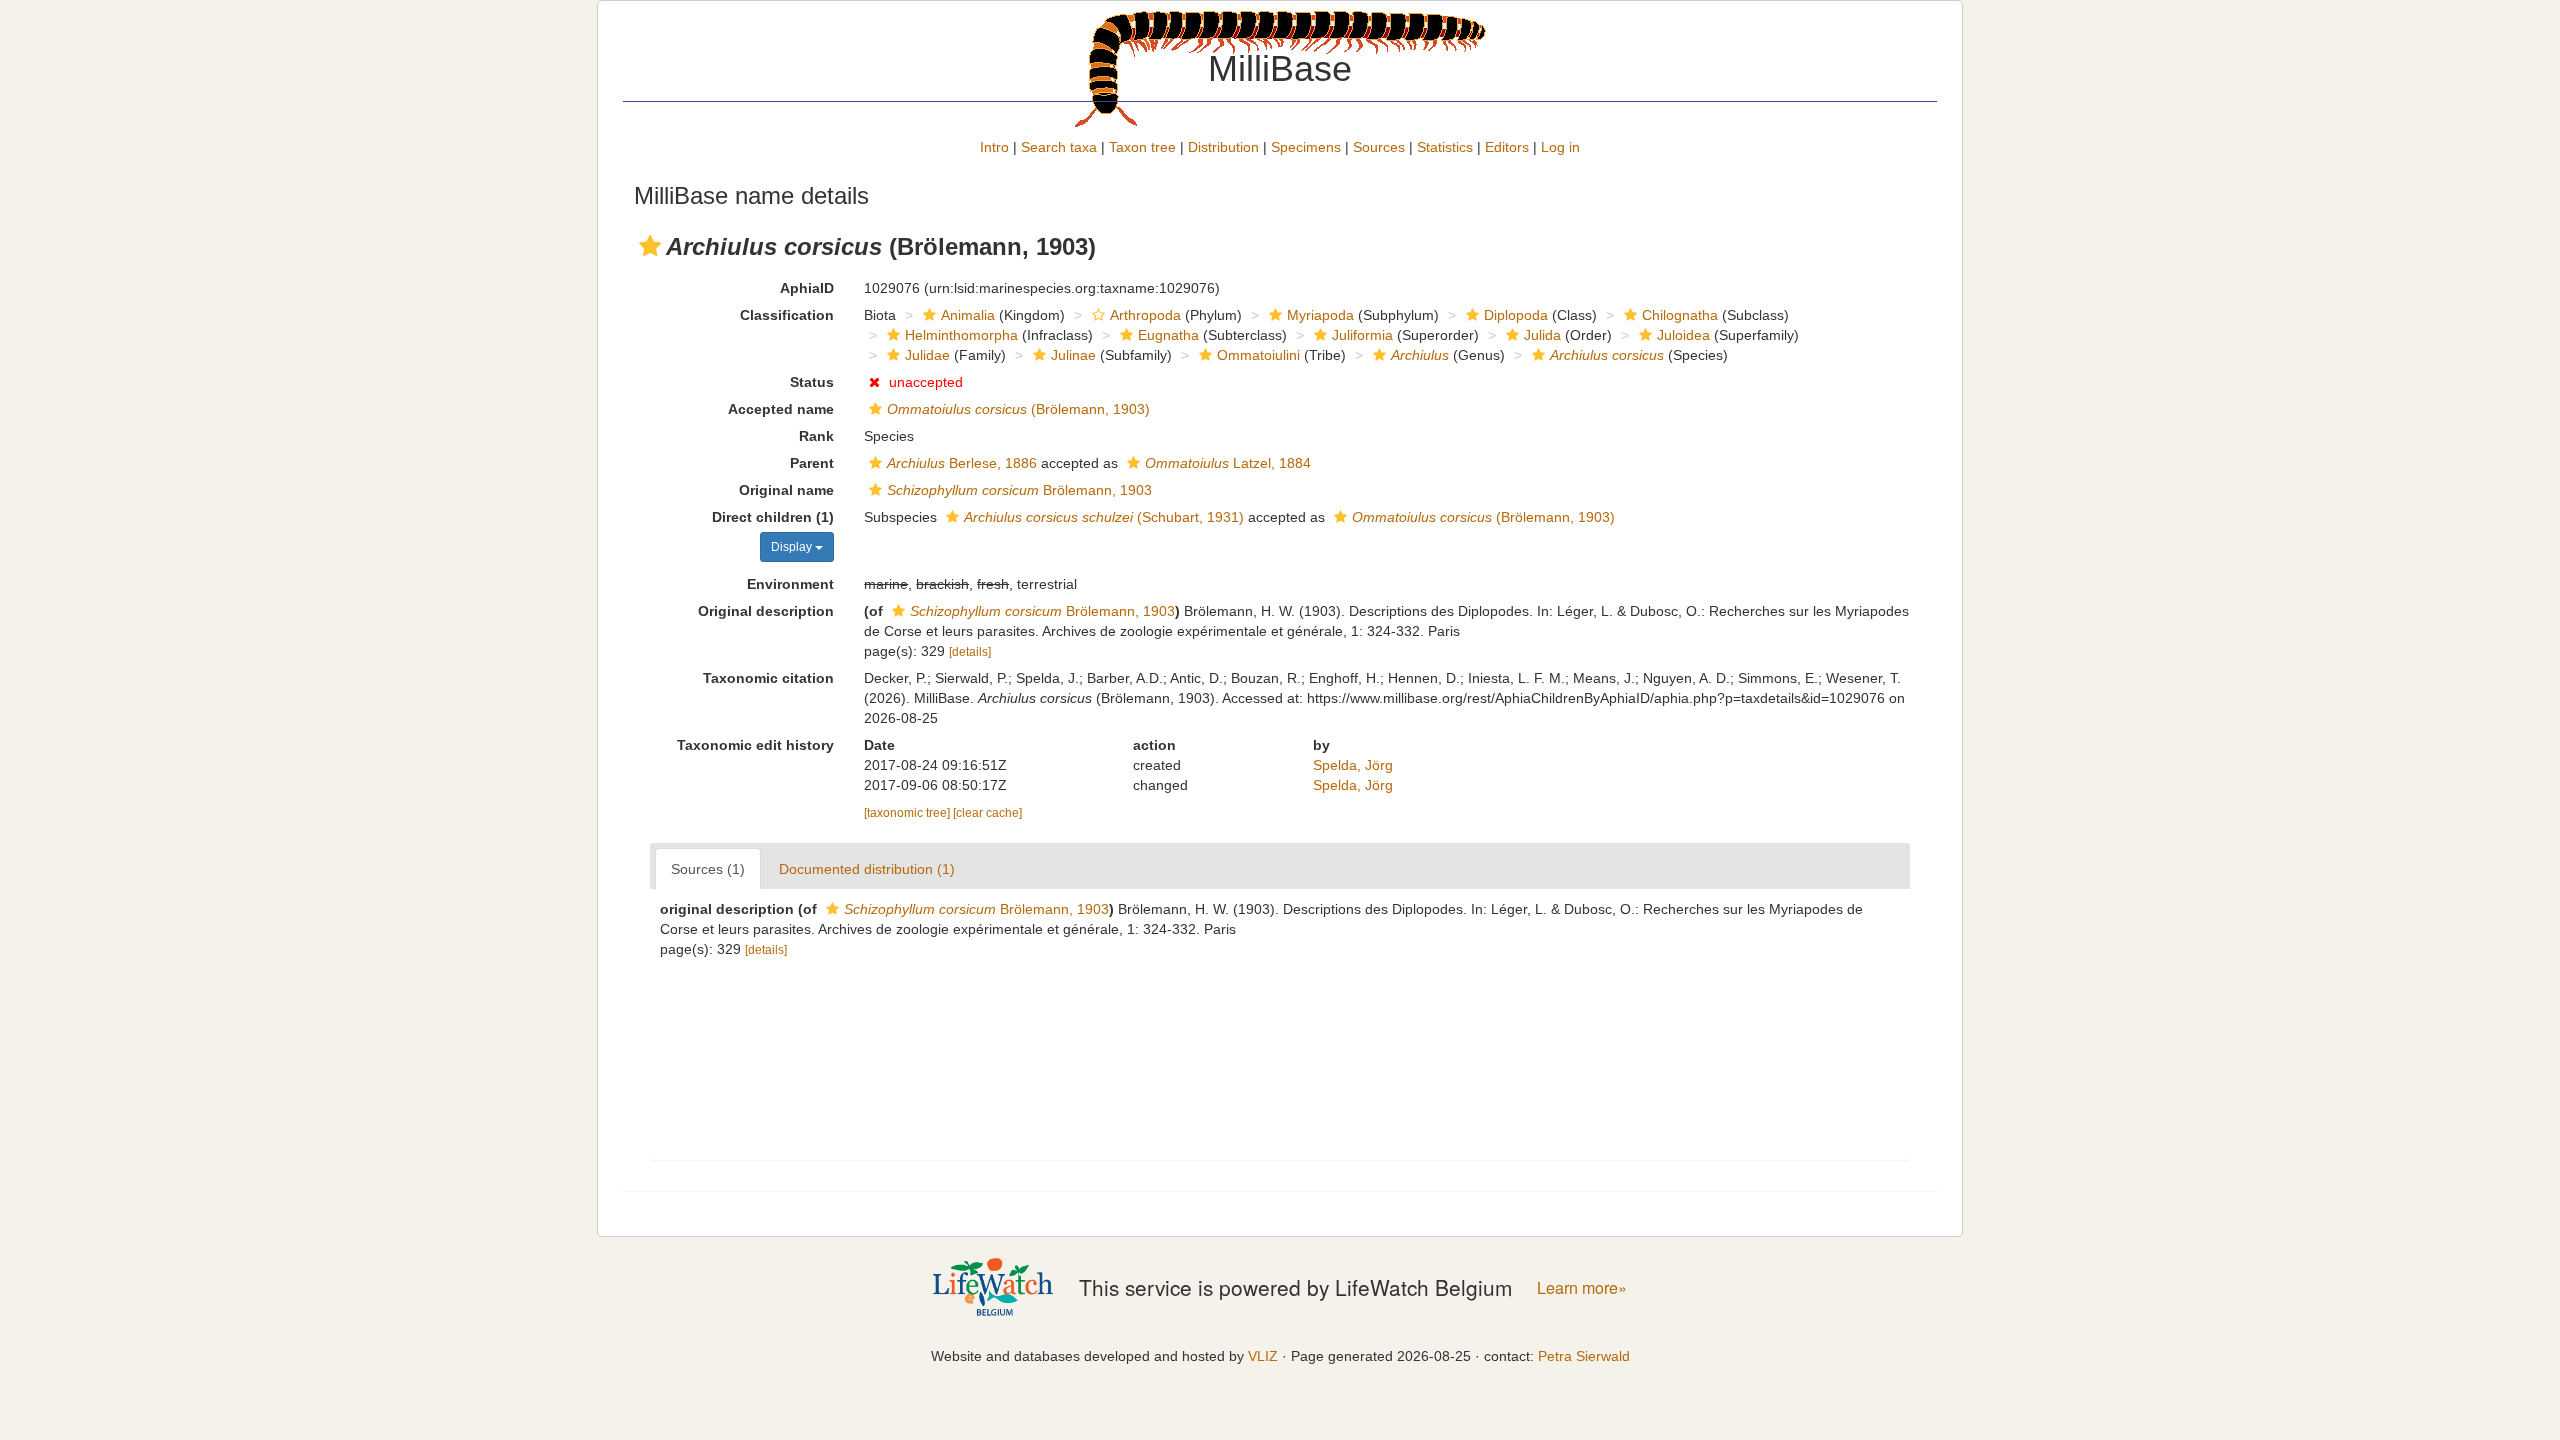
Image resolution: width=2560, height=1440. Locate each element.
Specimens (1306, 147)
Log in (1560, 147)
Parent (812, 463)
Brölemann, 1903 (1019, 490)
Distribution (1223, 147)
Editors (1507, 147)
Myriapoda (1320, 315)
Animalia (968, 315)
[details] (970, 652)
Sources (1379, 147)
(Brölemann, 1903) (1018, 409)
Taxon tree (1142, 147)
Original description (766, 611)
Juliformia (1362, 335)
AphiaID (807, 288)
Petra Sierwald (1584, 1356)
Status (812, 382)
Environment (790, 584)
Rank (816, 436)
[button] (650, 246)
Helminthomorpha (961, 335)
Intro (994, 147)
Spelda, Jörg (1353, 765)
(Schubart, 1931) (1104, 517)
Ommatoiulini (1258, 355)
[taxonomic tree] (908, 813)
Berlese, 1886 (962, 463)
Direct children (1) (773, 517)
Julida (1542, 335)
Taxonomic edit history (755, 745)
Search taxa (1059, 147)
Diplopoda (1516, 315)
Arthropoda (1145, 315)
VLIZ (1263, 1356)
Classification (787, 315)
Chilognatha (1680, 315)
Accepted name (781, 409)
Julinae (1073, 355)
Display (793, 547)
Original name (786, 490)
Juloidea (1683, 335)
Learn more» (1582, 1287)
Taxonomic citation (768, 678)
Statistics (1445, 147)
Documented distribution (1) (867, 869)
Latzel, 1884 (1228, 463)
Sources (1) (708, 869)
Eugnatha (1168, 335)
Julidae (927, 355)
